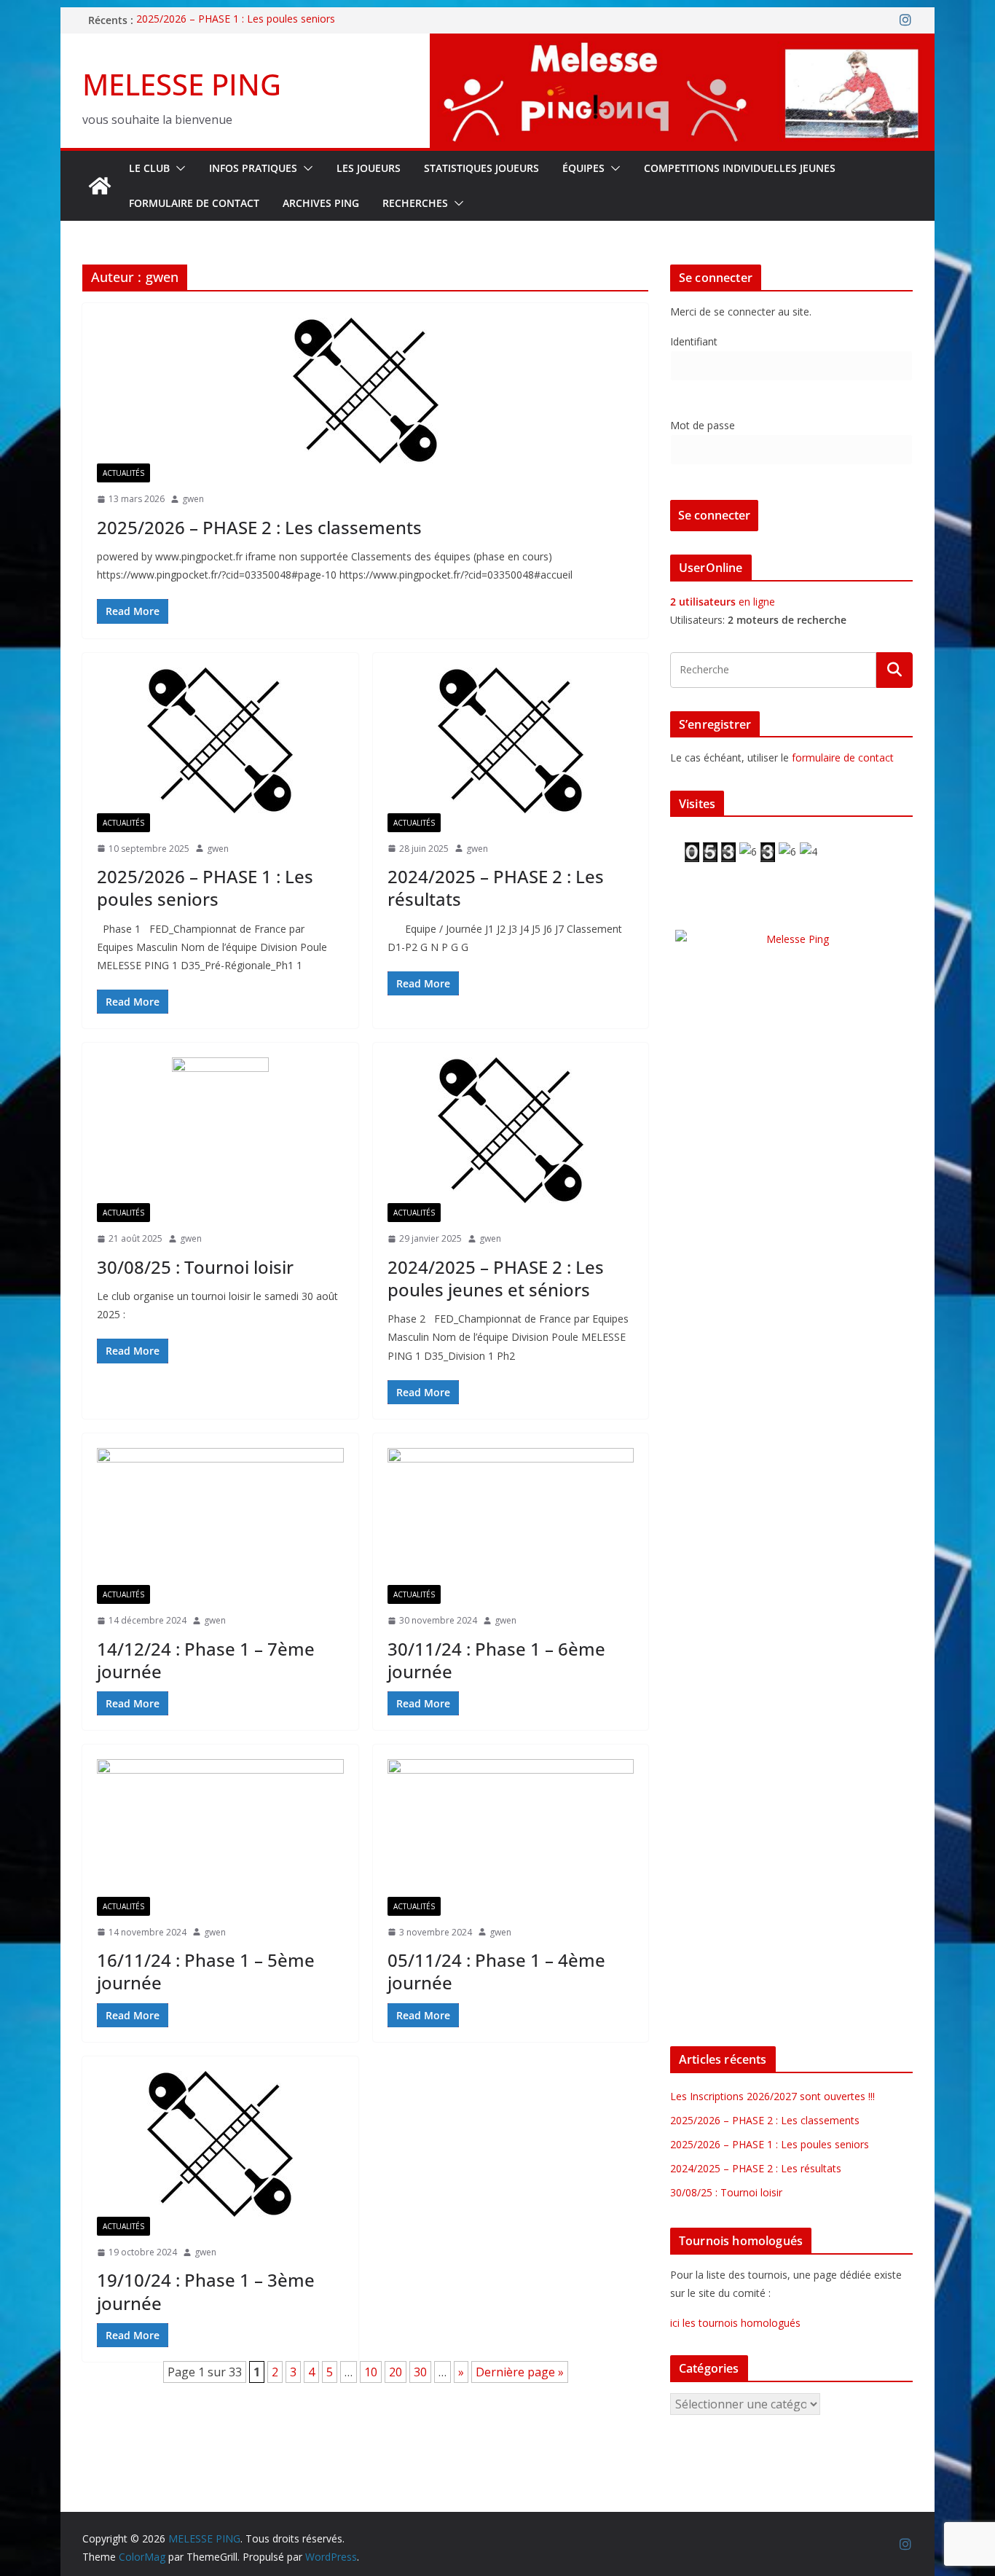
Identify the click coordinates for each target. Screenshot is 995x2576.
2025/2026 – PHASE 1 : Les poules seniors (236, 20)
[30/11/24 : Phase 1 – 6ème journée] (511, 1516)
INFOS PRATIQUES (253, 168)
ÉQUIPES (583, 168)
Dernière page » (520, 2372)
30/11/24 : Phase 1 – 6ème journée (496, 1660)
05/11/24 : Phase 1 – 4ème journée (496, 1971)
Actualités (123, 473)
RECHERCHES (415, 203)
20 (396, 2372)
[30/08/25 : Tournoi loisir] (220, 1130)
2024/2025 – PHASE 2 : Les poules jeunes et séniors (496, 1278)
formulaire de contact (843, 757)
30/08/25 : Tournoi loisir (195, 1267)
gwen (193, 499)
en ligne (723, 602)
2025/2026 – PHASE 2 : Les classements (259, 527)
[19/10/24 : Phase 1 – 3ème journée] (220, 2144)
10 (371, 2372)
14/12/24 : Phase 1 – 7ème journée (206, 1660)
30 (420, 2372)
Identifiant (694, 341)
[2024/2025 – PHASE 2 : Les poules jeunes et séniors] (511, 1130)
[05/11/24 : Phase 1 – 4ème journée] (511, 1828)
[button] (178, 168)
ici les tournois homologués (735, 2323)
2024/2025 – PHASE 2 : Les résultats (496, 888)
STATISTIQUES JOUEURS (481, 168)
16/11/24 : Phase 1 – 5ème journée (206, 1971)
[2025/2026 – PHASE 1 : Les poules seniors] (220, 740)
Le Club (149, 168)
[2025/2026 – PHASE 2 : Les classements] (365, 391)
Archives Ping (321, 203)
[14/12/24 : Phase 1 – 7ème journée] (220, 1516)
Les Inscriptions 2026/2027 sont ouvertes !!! (772, 2096)
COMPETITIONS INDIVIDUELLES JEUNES (740, 168)
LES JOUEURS (369, 168)
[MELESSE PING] (100, 186)
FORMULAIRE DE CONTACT (194, 203)
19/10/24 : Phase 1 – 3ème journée (206, 2291)
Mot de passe (703, 425)
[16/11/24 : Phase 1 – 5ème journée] (220, 1828)
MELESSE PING (182, 84)
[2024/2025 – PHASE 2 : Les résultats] (511, 740)
